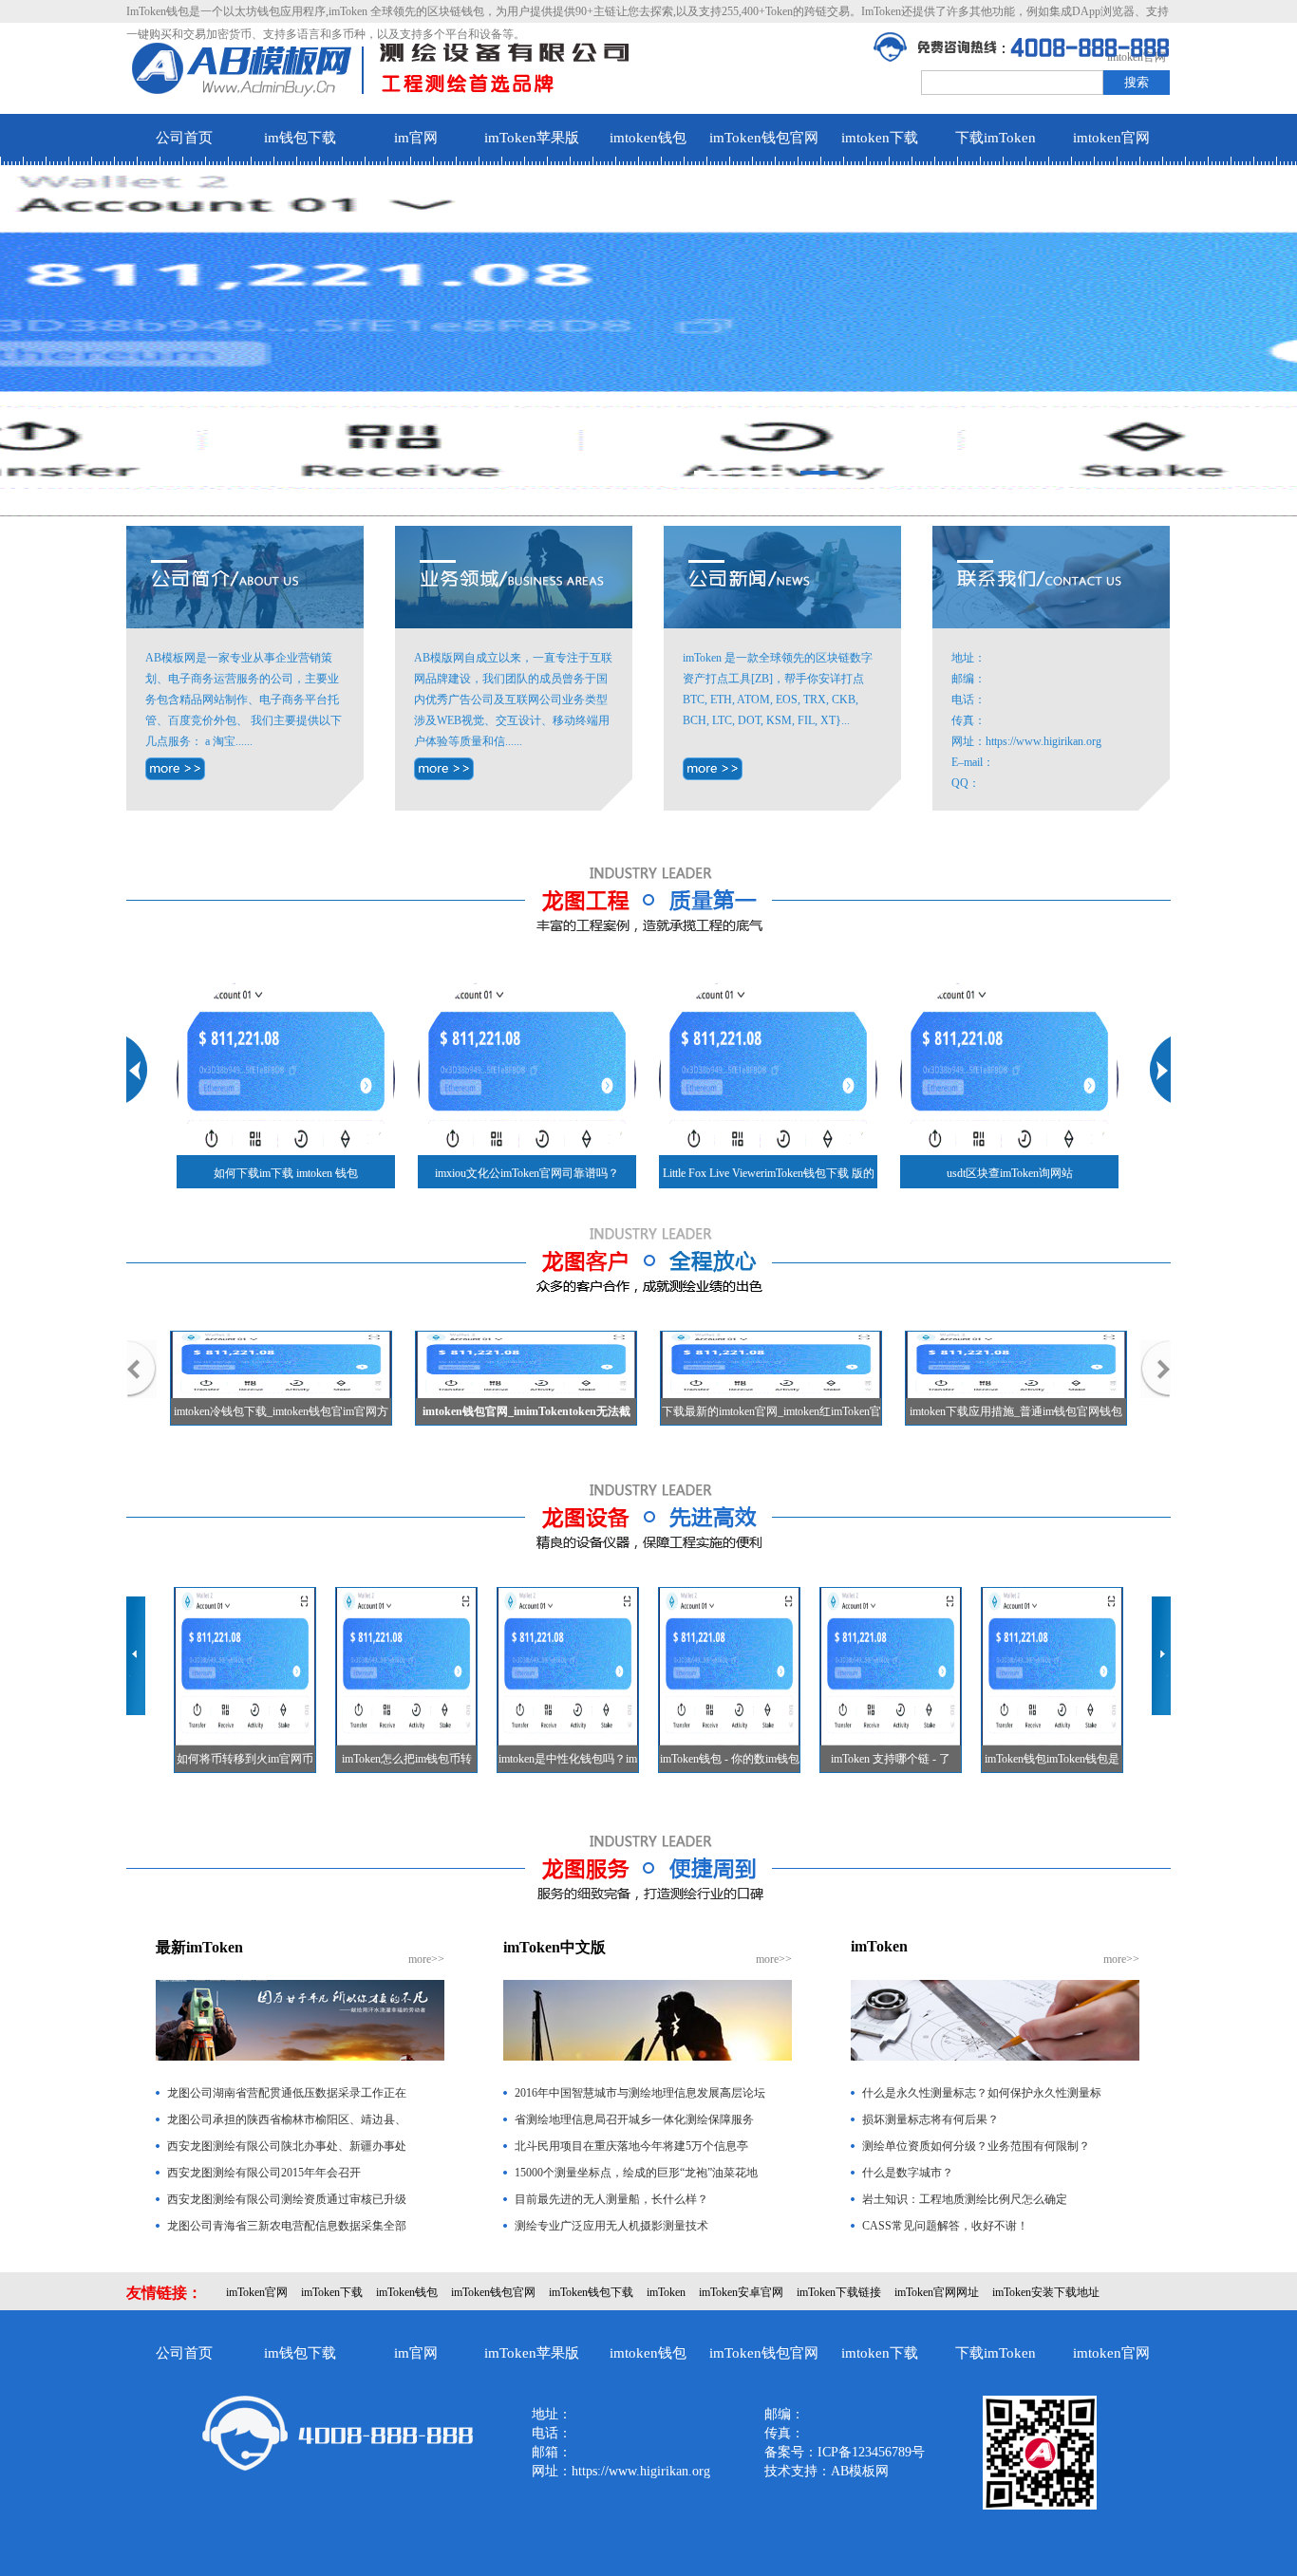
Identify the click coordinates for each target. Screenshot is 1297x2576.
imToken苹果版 (532, 138)
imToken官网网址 (937, 2292)
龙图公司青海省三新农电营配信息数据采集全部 (287, 2226)
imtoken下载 (880, 138)
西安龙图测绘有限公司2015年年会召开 (264, 2173)
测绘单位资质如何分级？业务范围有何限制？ (976, 2146)
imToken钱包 (407, 2292)
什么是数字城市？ (908, 2173)
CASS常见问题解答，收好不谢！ (945, 2226)
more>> (426, 1959)
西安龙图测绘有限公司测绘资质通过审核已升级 (287, 2199)
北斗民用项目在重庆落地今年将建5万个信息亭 (631, 2146)
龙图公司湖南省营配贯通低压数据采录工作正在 (287, 2093)
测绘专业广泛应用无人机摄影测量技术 (611, 2226)
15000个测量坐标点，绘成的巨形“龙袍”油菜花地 (636, 2173)
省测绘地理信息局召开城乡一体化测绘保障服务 (634, 2119)
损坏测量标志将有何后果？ (930, 2119)
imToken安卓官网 (741, 2292)
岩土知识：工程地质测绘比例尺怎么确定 (965, 2199)
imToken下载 (332, 2292)
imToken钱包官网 (764, 138)
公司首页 (184, 138)
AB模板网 (860, 2471)
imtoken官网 (1111, 138)
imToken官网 (257, 2292)
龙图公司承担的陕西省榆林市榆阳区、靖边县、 (287, 2119)
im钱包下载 (300, 138)
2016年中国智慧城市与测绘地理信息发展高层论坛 (640, 2093)
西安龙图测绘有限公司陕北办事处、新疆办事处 (287, 2146)
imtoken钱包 (648, 138)
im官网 (416, 138)
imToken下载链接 (839, 2292)
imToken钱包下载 (591, 2292)
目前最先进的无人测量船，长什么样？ (611, 2199)
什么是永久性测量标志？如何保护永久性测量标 (982, 2093)
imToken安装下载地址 (1046, 2292)
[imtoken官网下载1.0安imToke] (713, 769)
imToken (666, 2292)
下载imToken (996, 138)
